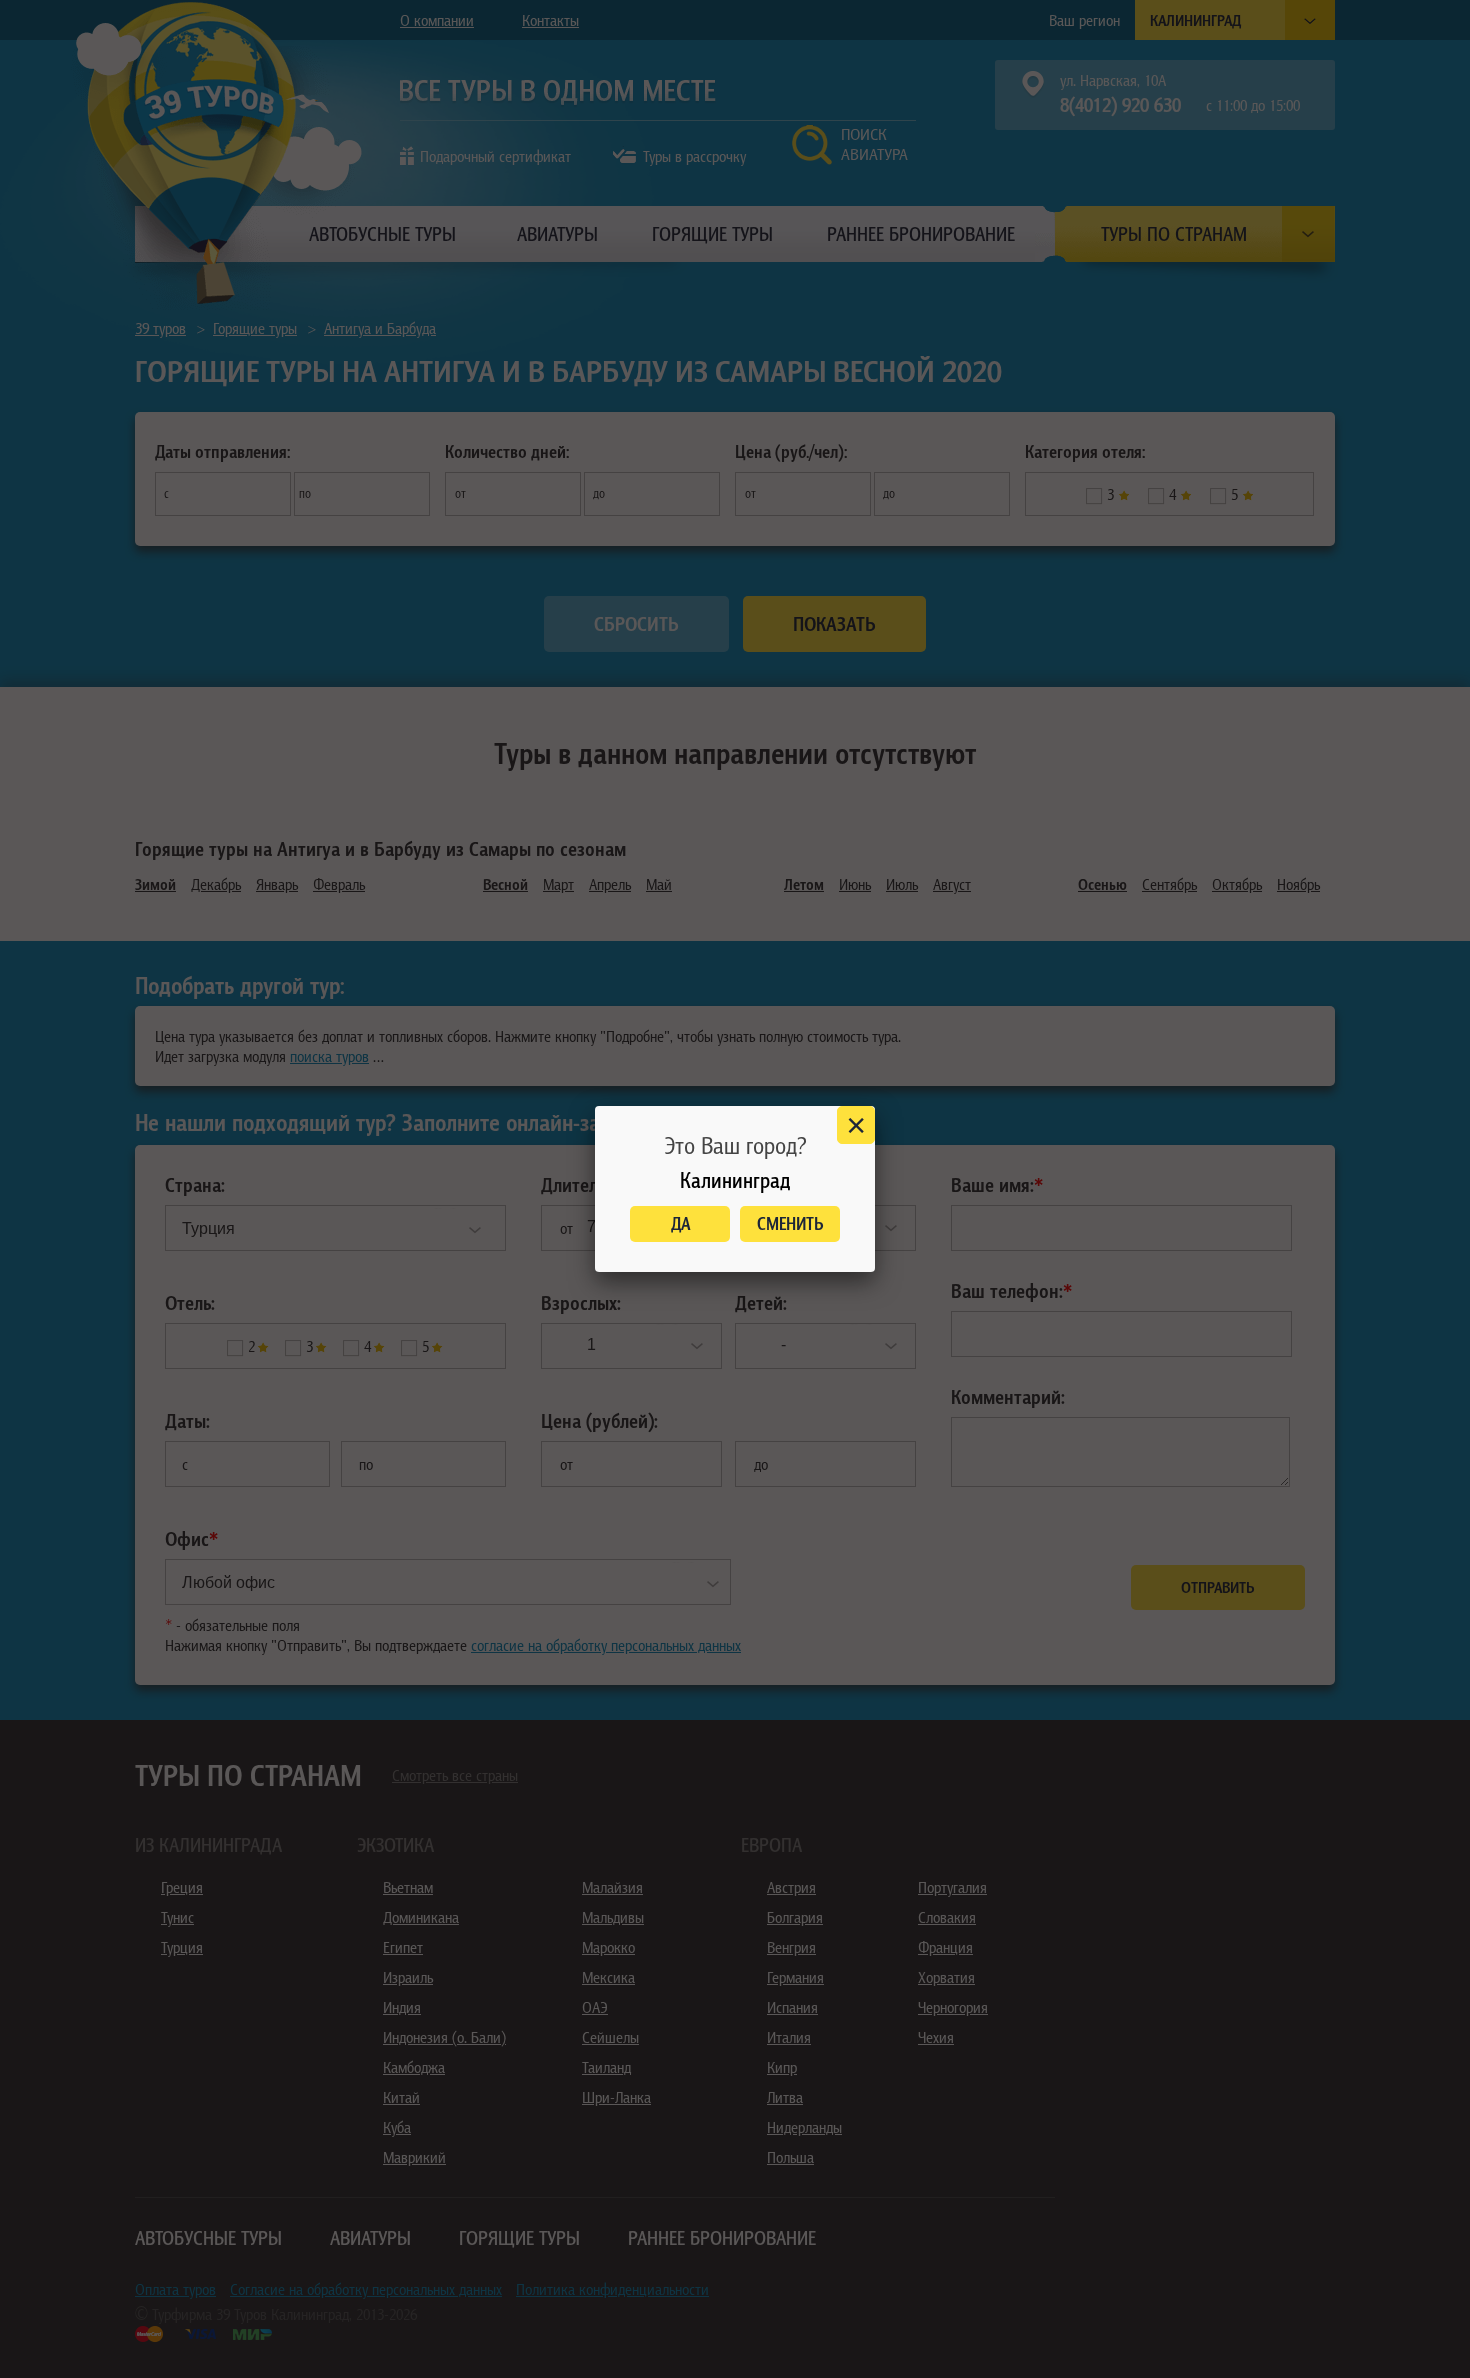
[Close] (856, 1125)
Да (680, 1223)
